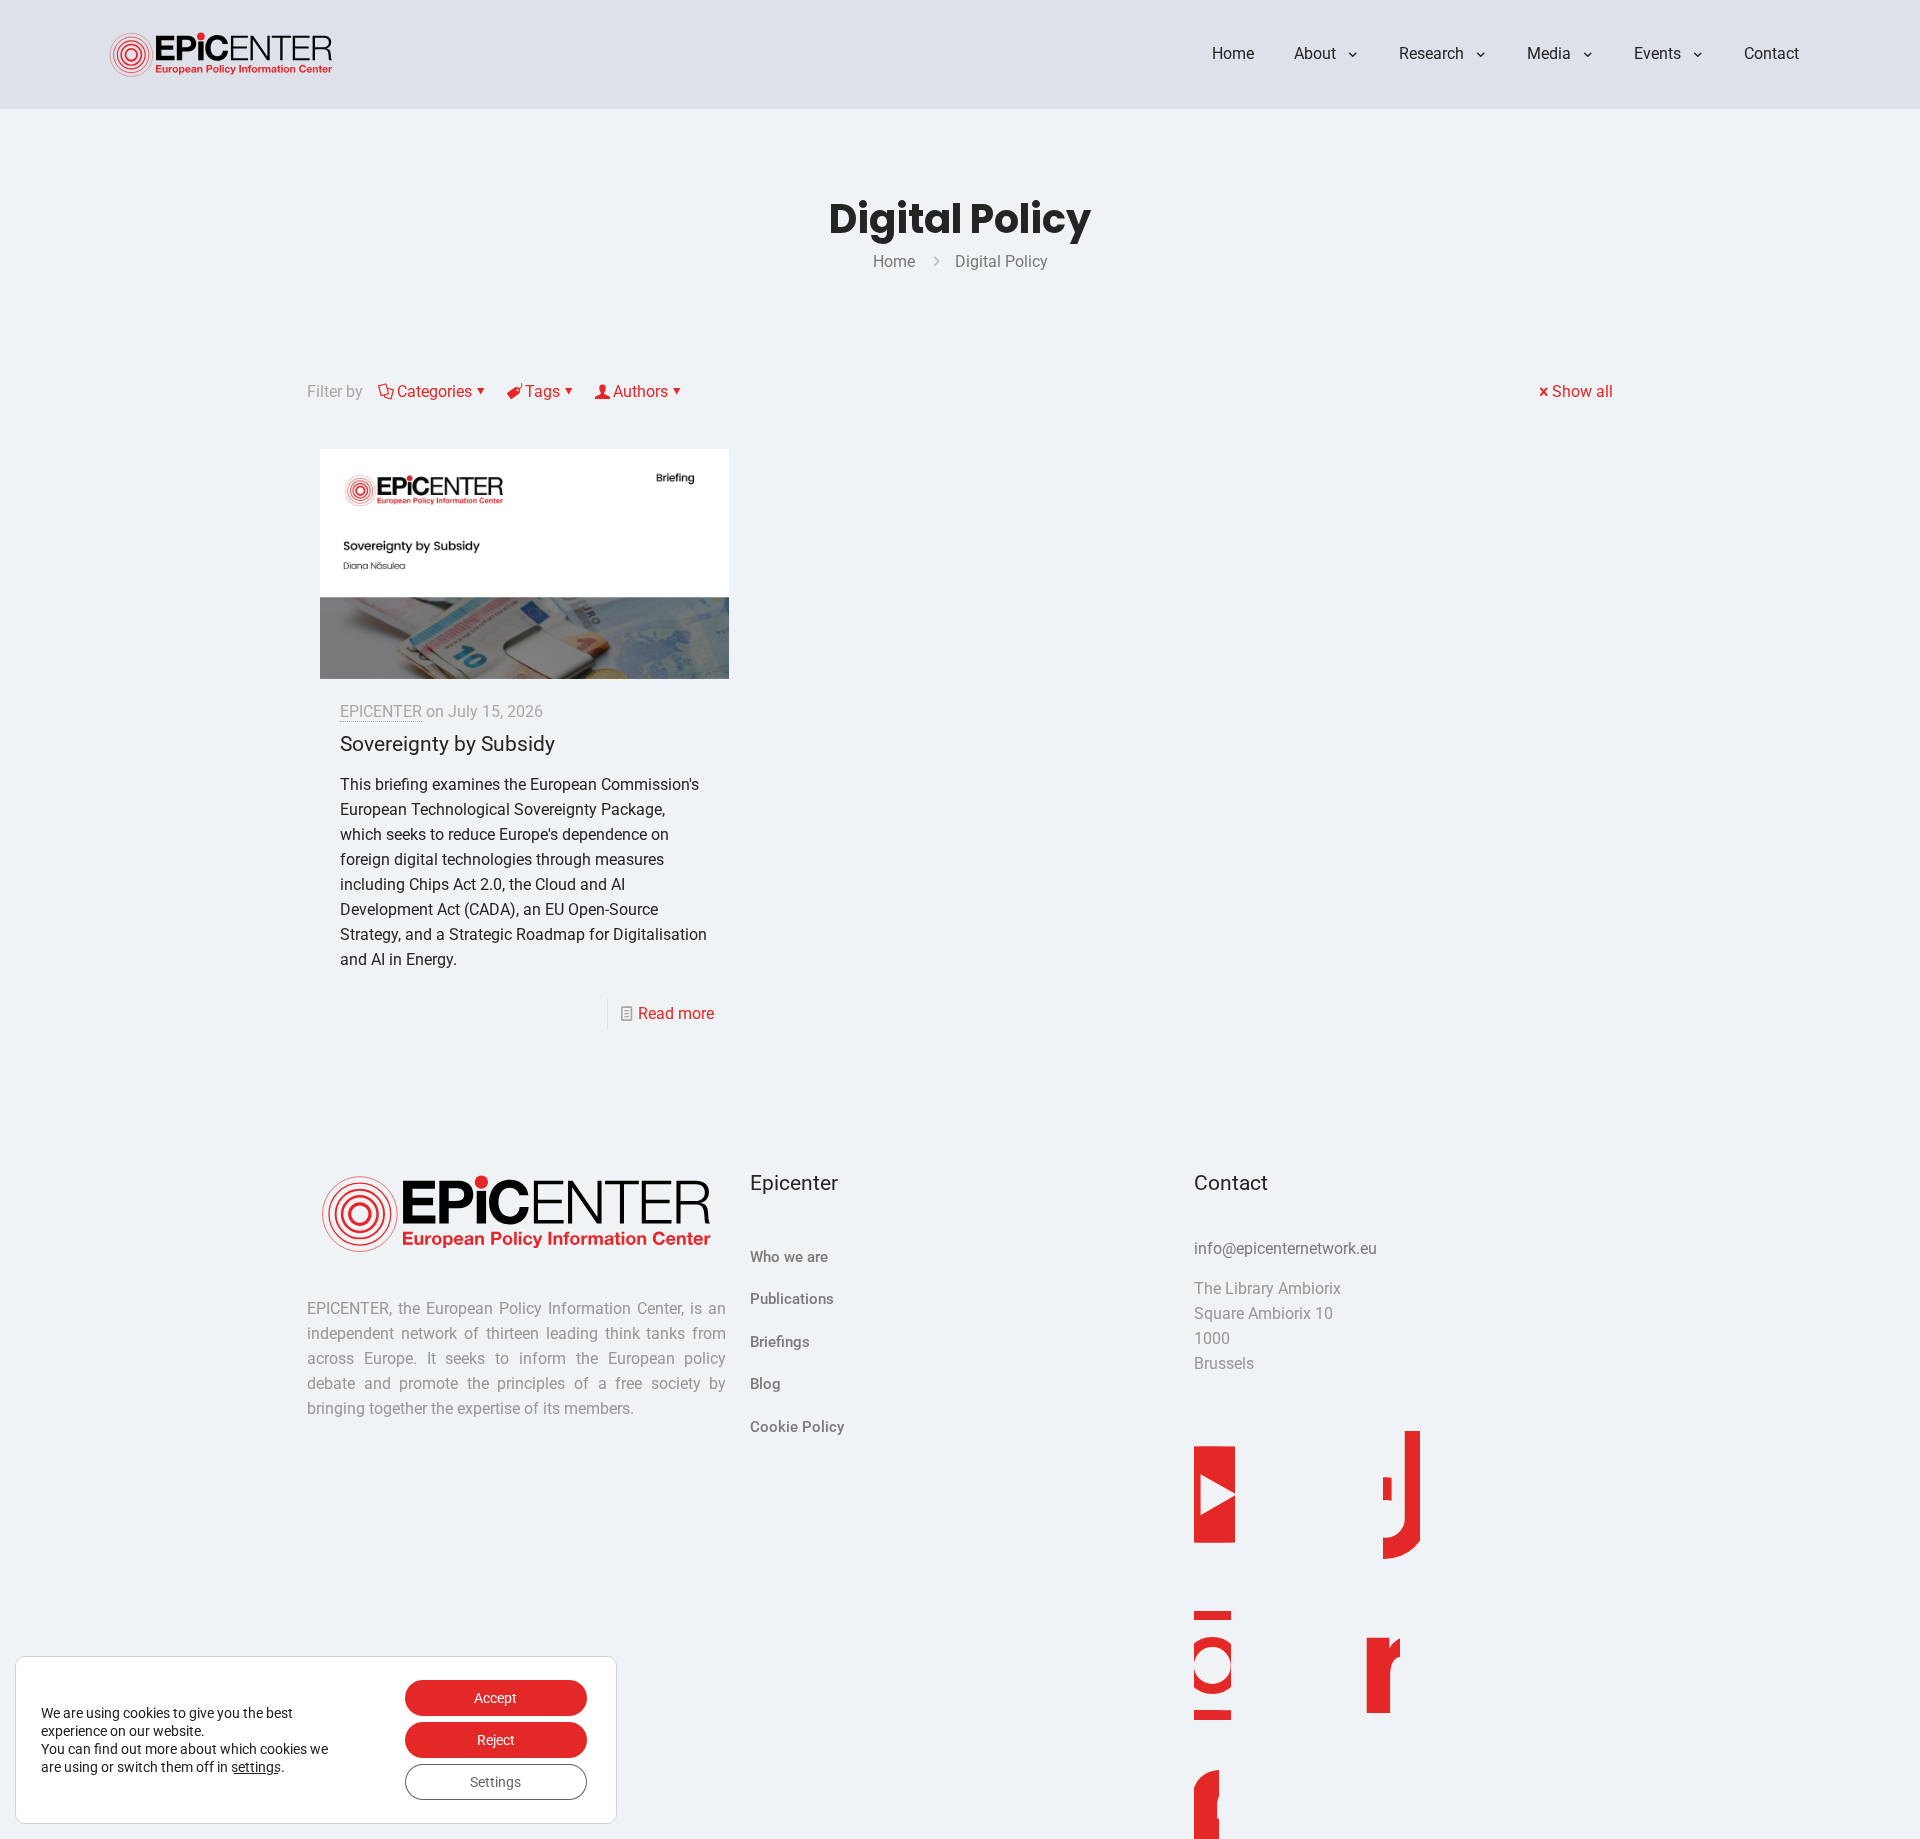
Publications (792, 1299)
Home (894, 261)
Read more (676, 1013)
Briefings (780, 1342)
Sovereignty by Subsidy (447, 744)
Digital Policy (1001, 261)
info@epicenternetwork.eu (1285, 1248)
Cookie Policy (797, 1427)
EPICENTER (381, 711)
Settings (495, 1782)
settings (256, 1767)
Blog (765, 1384)
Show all (1582, 391)
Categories (434, 391)
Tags (542, 391)
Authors (640, 391)
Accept (495, 1698)
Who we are (789, 1257)
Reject (496, 1740)
